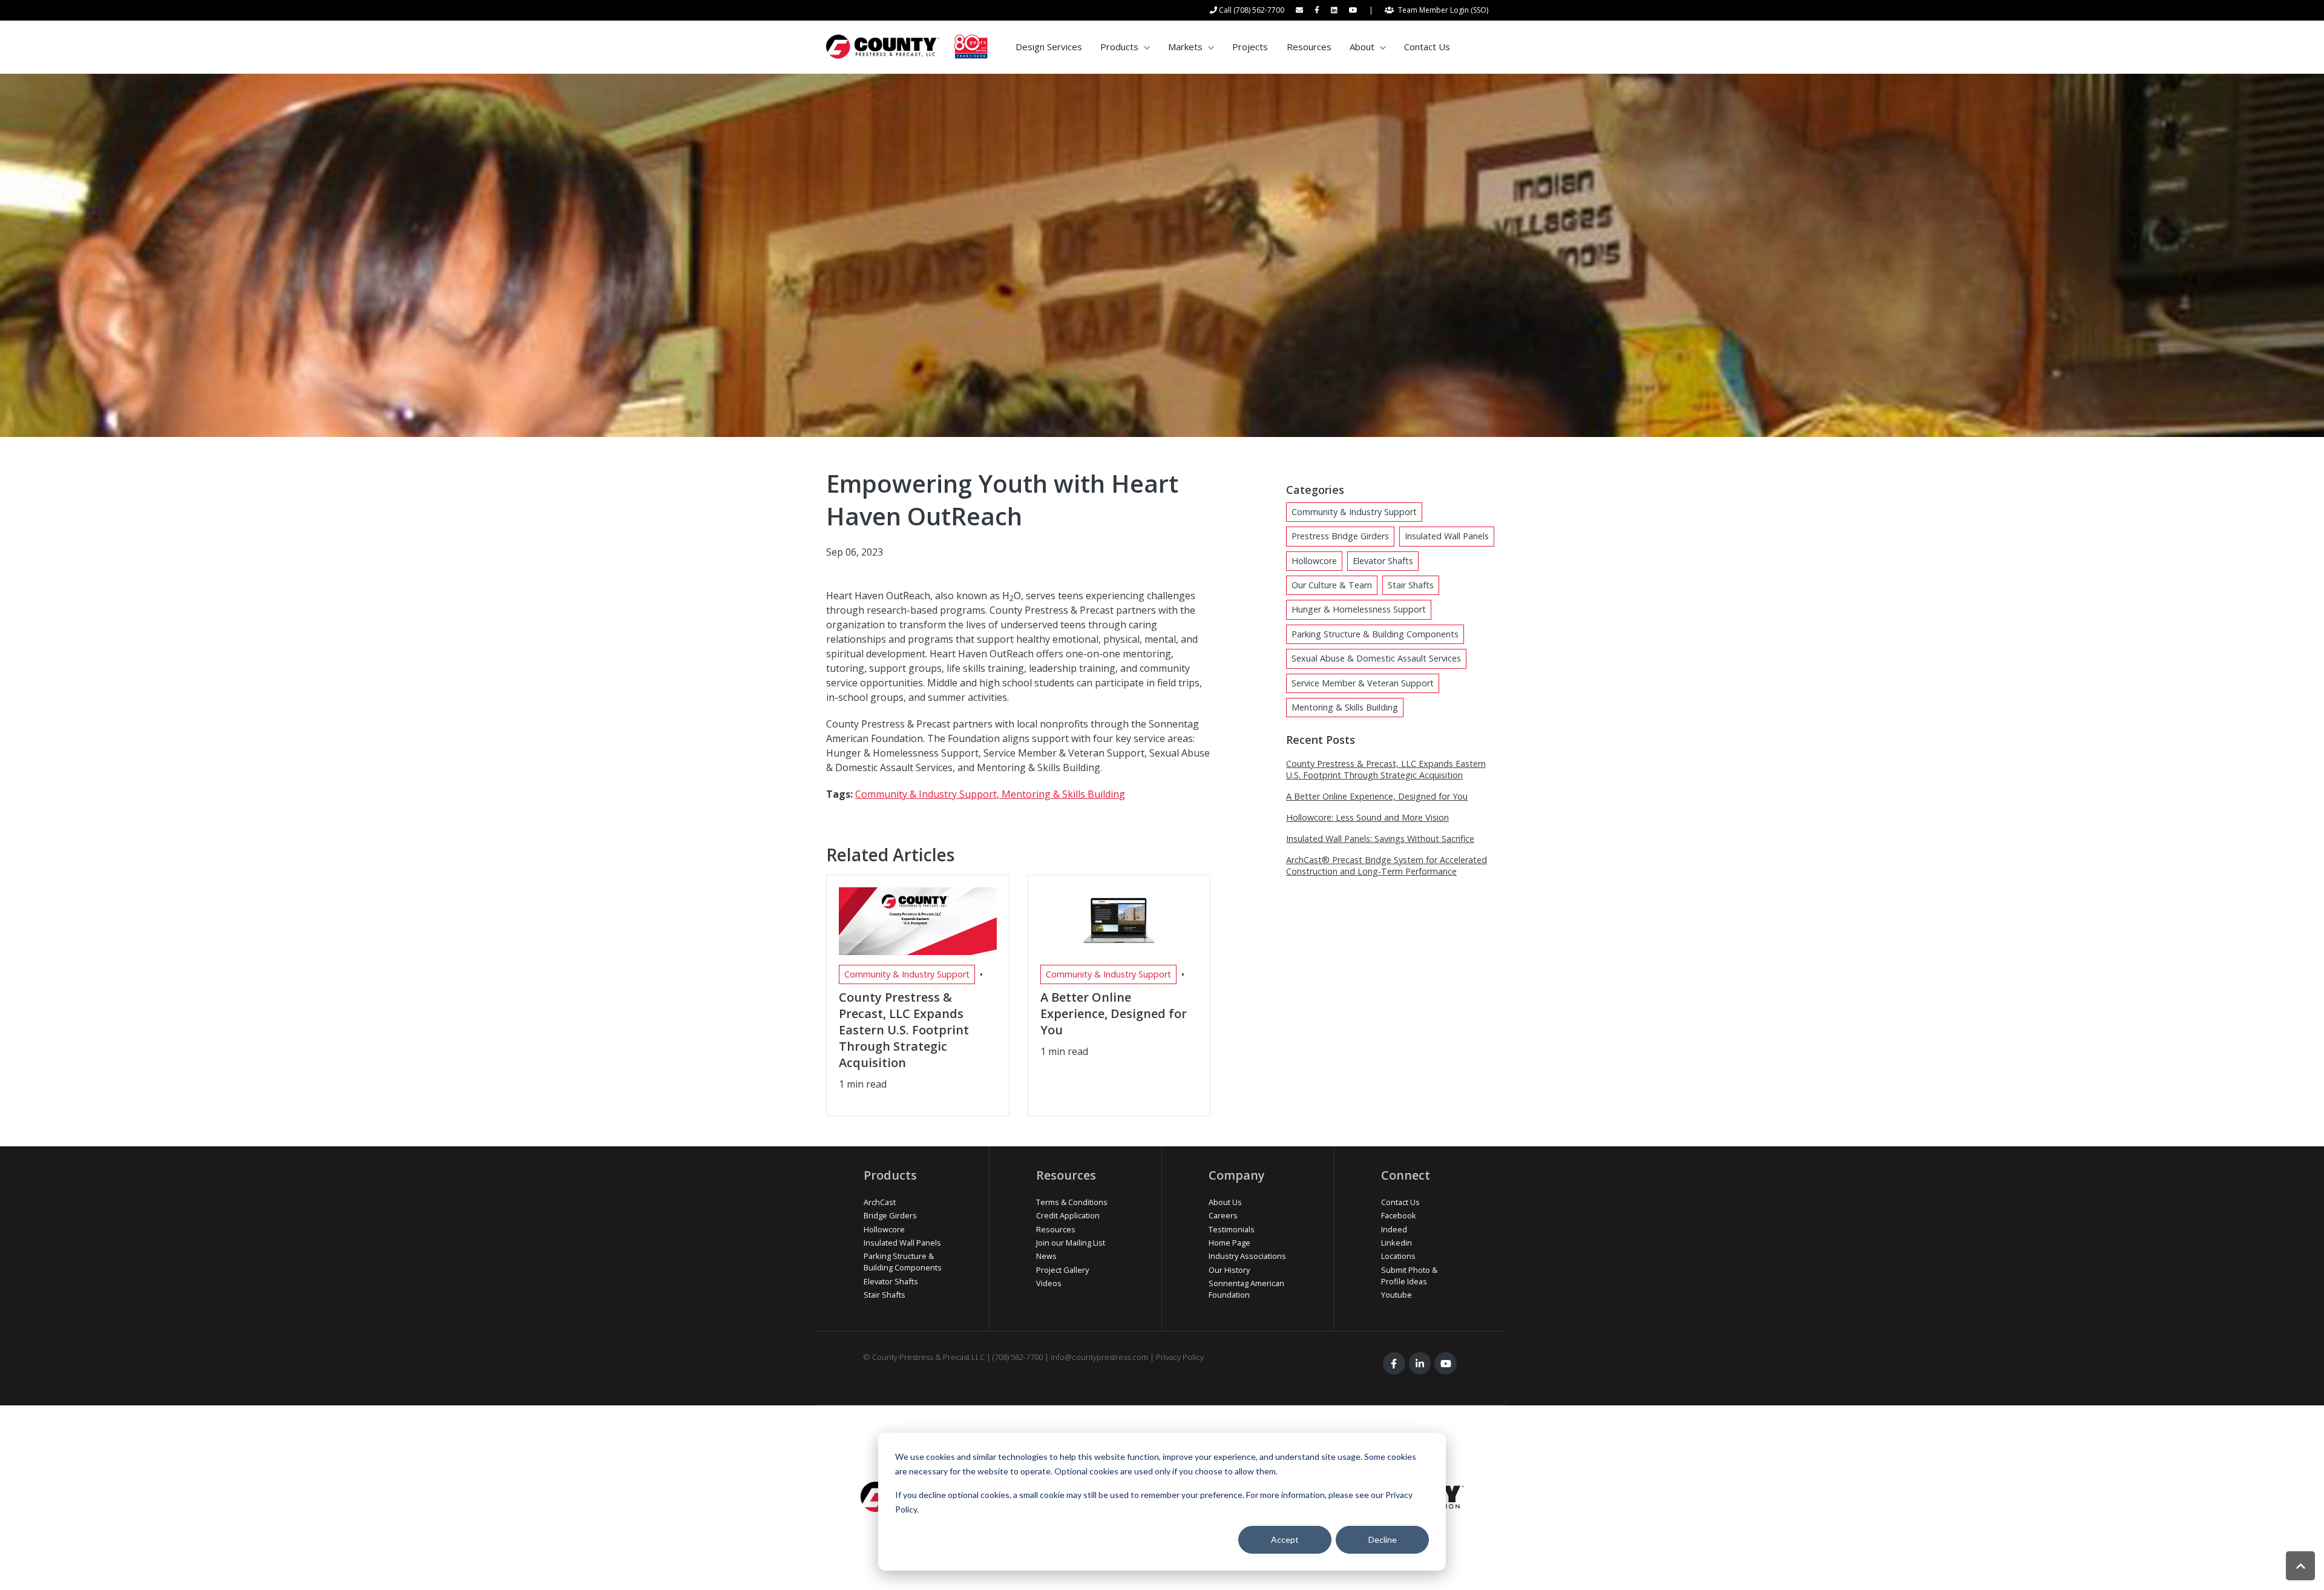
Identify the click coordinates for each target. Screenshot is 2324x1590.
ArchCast (880, 1202)
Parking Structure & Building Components (1375, 634)
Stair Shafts (1411, 585)
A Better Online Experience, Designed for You (1377, 796)
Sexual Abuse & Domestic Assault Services (1376, 658)
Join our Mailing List (1071, 1243)
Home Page (1229, 1243)
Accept (1285, 1539)
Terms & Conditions (1072, 1202)
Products (1119, 47)
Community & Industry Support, (928, 794)
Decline (1383, 1539)
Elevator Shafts (1383, 561)
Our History (1229, 1270)
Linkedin (1397, 1243)
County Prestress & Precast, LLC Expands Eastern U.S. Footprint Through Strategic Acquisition (1386, 769)
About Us (1225, 1202)
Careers (1223, 1215)
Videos (1049, 1283)
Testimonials (1232, 1229)
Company (1237, 1175)
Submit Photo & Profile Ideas (1409, 1276)
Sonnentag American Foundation (1246, 1289)
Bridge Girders (890, 1215)
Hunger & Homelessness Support (1359, 609)
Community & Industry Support (1354, 512)
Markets (1185, 47)
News (1046, 1256)
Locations (1398, 1256)
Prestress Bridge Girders (1340, 536)
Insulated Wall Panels (1447, 536)
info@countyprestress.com (1099, 1357)
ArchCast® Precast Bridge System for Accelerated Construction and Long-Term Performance (1387, 866)
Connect (1406, 1175)
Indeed (1394, 1229)
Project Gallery (1062, 1270)
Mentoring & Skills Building (1063, 794)
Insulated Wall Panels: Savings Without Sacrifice (1380, 839)
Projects (1250, 47)
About (1362, 47)
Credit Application (1068, 1215)
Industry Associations (1247, 1256)
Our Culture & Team (1332, 585)
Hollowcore (1314, 561)
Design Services (1049, 47)
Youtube (1397, 1295)
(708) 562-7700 (1018, 1357)
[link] (907, 46)
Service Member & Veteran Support (1363, 683)
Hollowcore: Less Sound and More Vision (1367, 817)
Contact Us (1427, 47)
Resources (1309, 47)
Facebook (1399, 1215)
